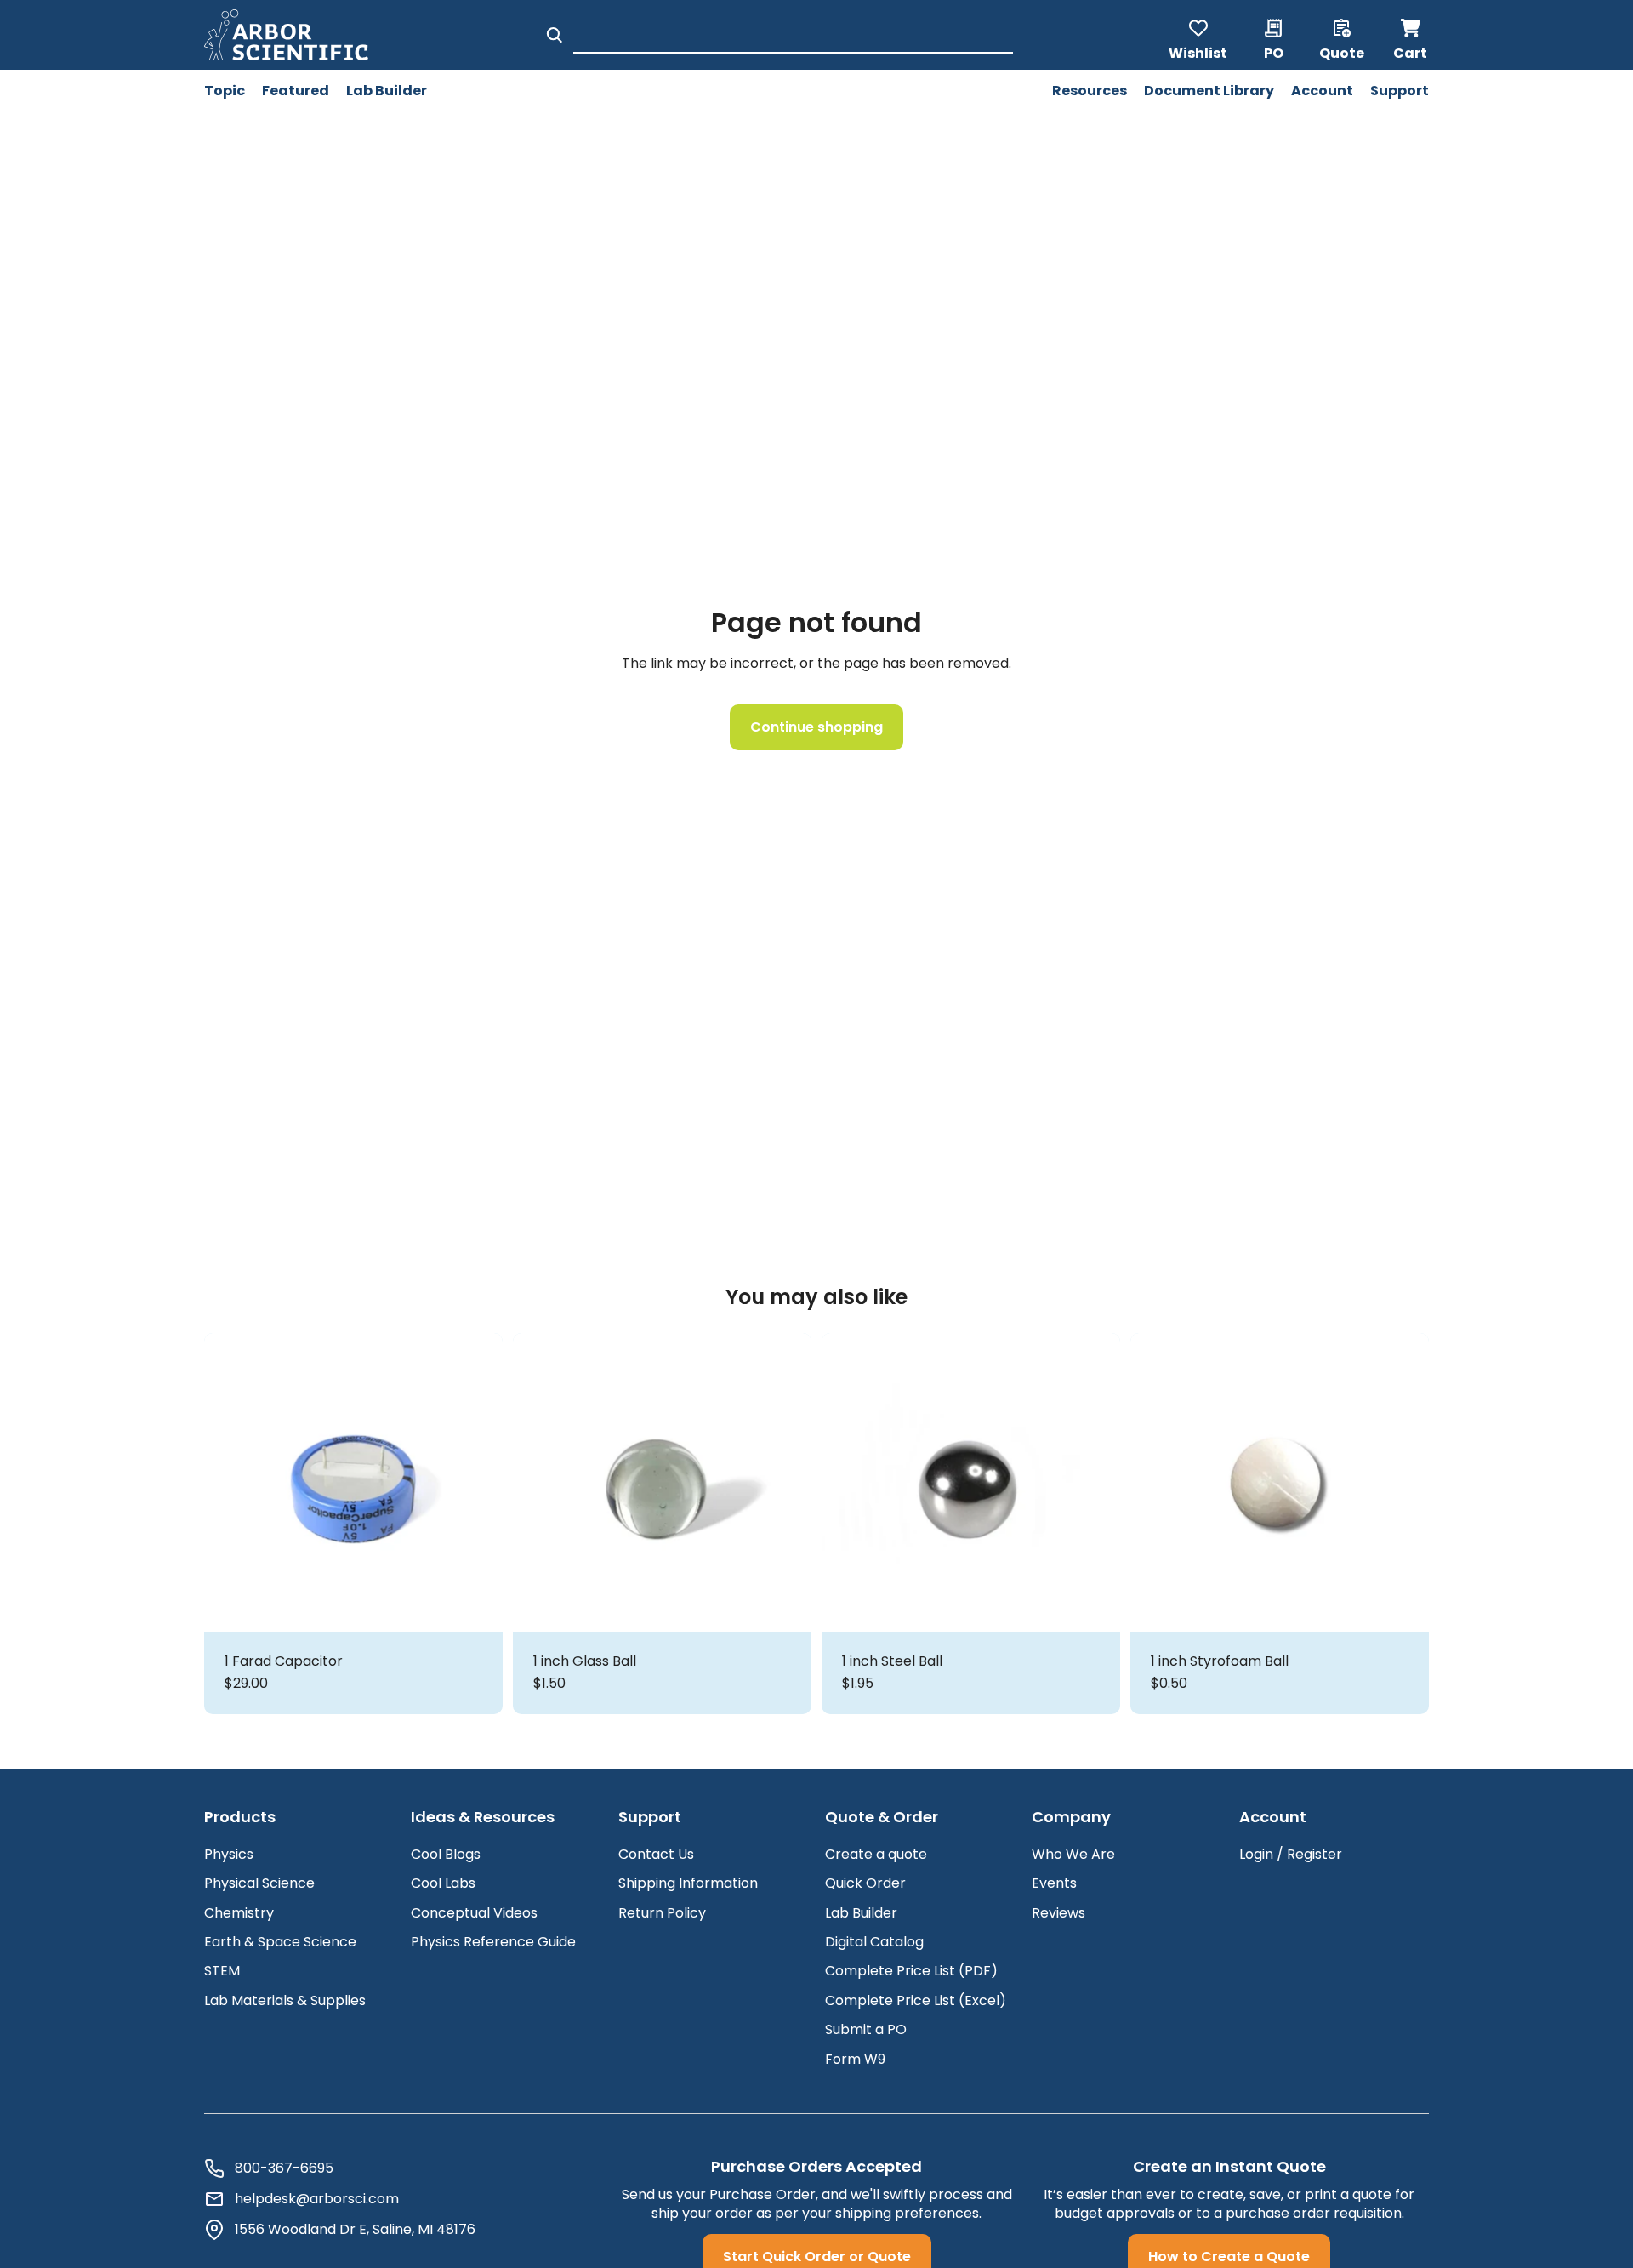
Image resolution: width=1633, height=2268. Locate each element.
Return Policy (662, 1913)
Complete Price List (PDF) (911, 1971)
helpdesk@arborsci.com (317, 2199)
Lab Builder (861, 1913)
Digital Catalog (874, 1942)
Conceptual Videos (474, 1913)
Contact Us (656, 1854)
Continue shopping (816, 727)
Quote (1342, 52)
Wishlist (1198, 52)
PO (1274, 52)
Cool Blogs (446, 1854)
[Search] (555, 35)
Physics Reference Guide (493, 1942)
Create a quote (876, 1854)
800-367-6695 (284, 2168)
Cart (1411, 35)
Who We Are (1073, 1854)
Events (1054, 1883)
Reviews (1058, 1913)
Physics (229, 1854)
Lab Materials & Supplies (285, 2000)
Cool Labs (443, 1883)
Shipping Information (688, 1883)
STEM (222, 1971)
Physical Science (259, 1883)
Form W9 (855, 2059)
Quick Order (865, 1883)
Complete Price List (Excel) (916, 2000)
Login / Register (1291, 1854)
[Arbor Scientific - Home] (286, 35)
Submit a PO (866, 2029)
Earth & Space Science (280, 1942)
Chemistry (239, 1913)
